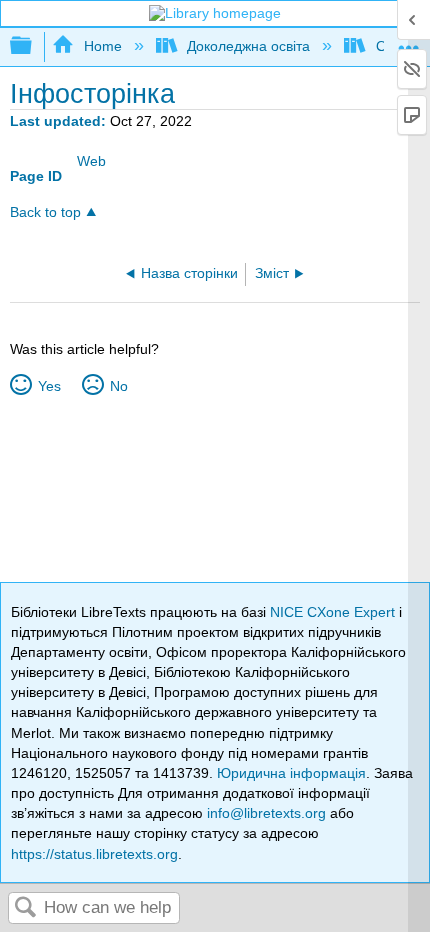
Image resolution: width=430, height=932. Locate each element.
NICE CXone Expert (334, 612)
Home (102, 46)
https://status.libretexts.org (94, 854)
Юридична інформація (291, 773)
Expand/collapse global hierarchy (34, 46)
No (118, 386)
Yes (49, 386)
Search (26, 908)
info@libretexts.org (266, 813)
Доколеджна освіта (248, 46)
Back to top (45, 212)
